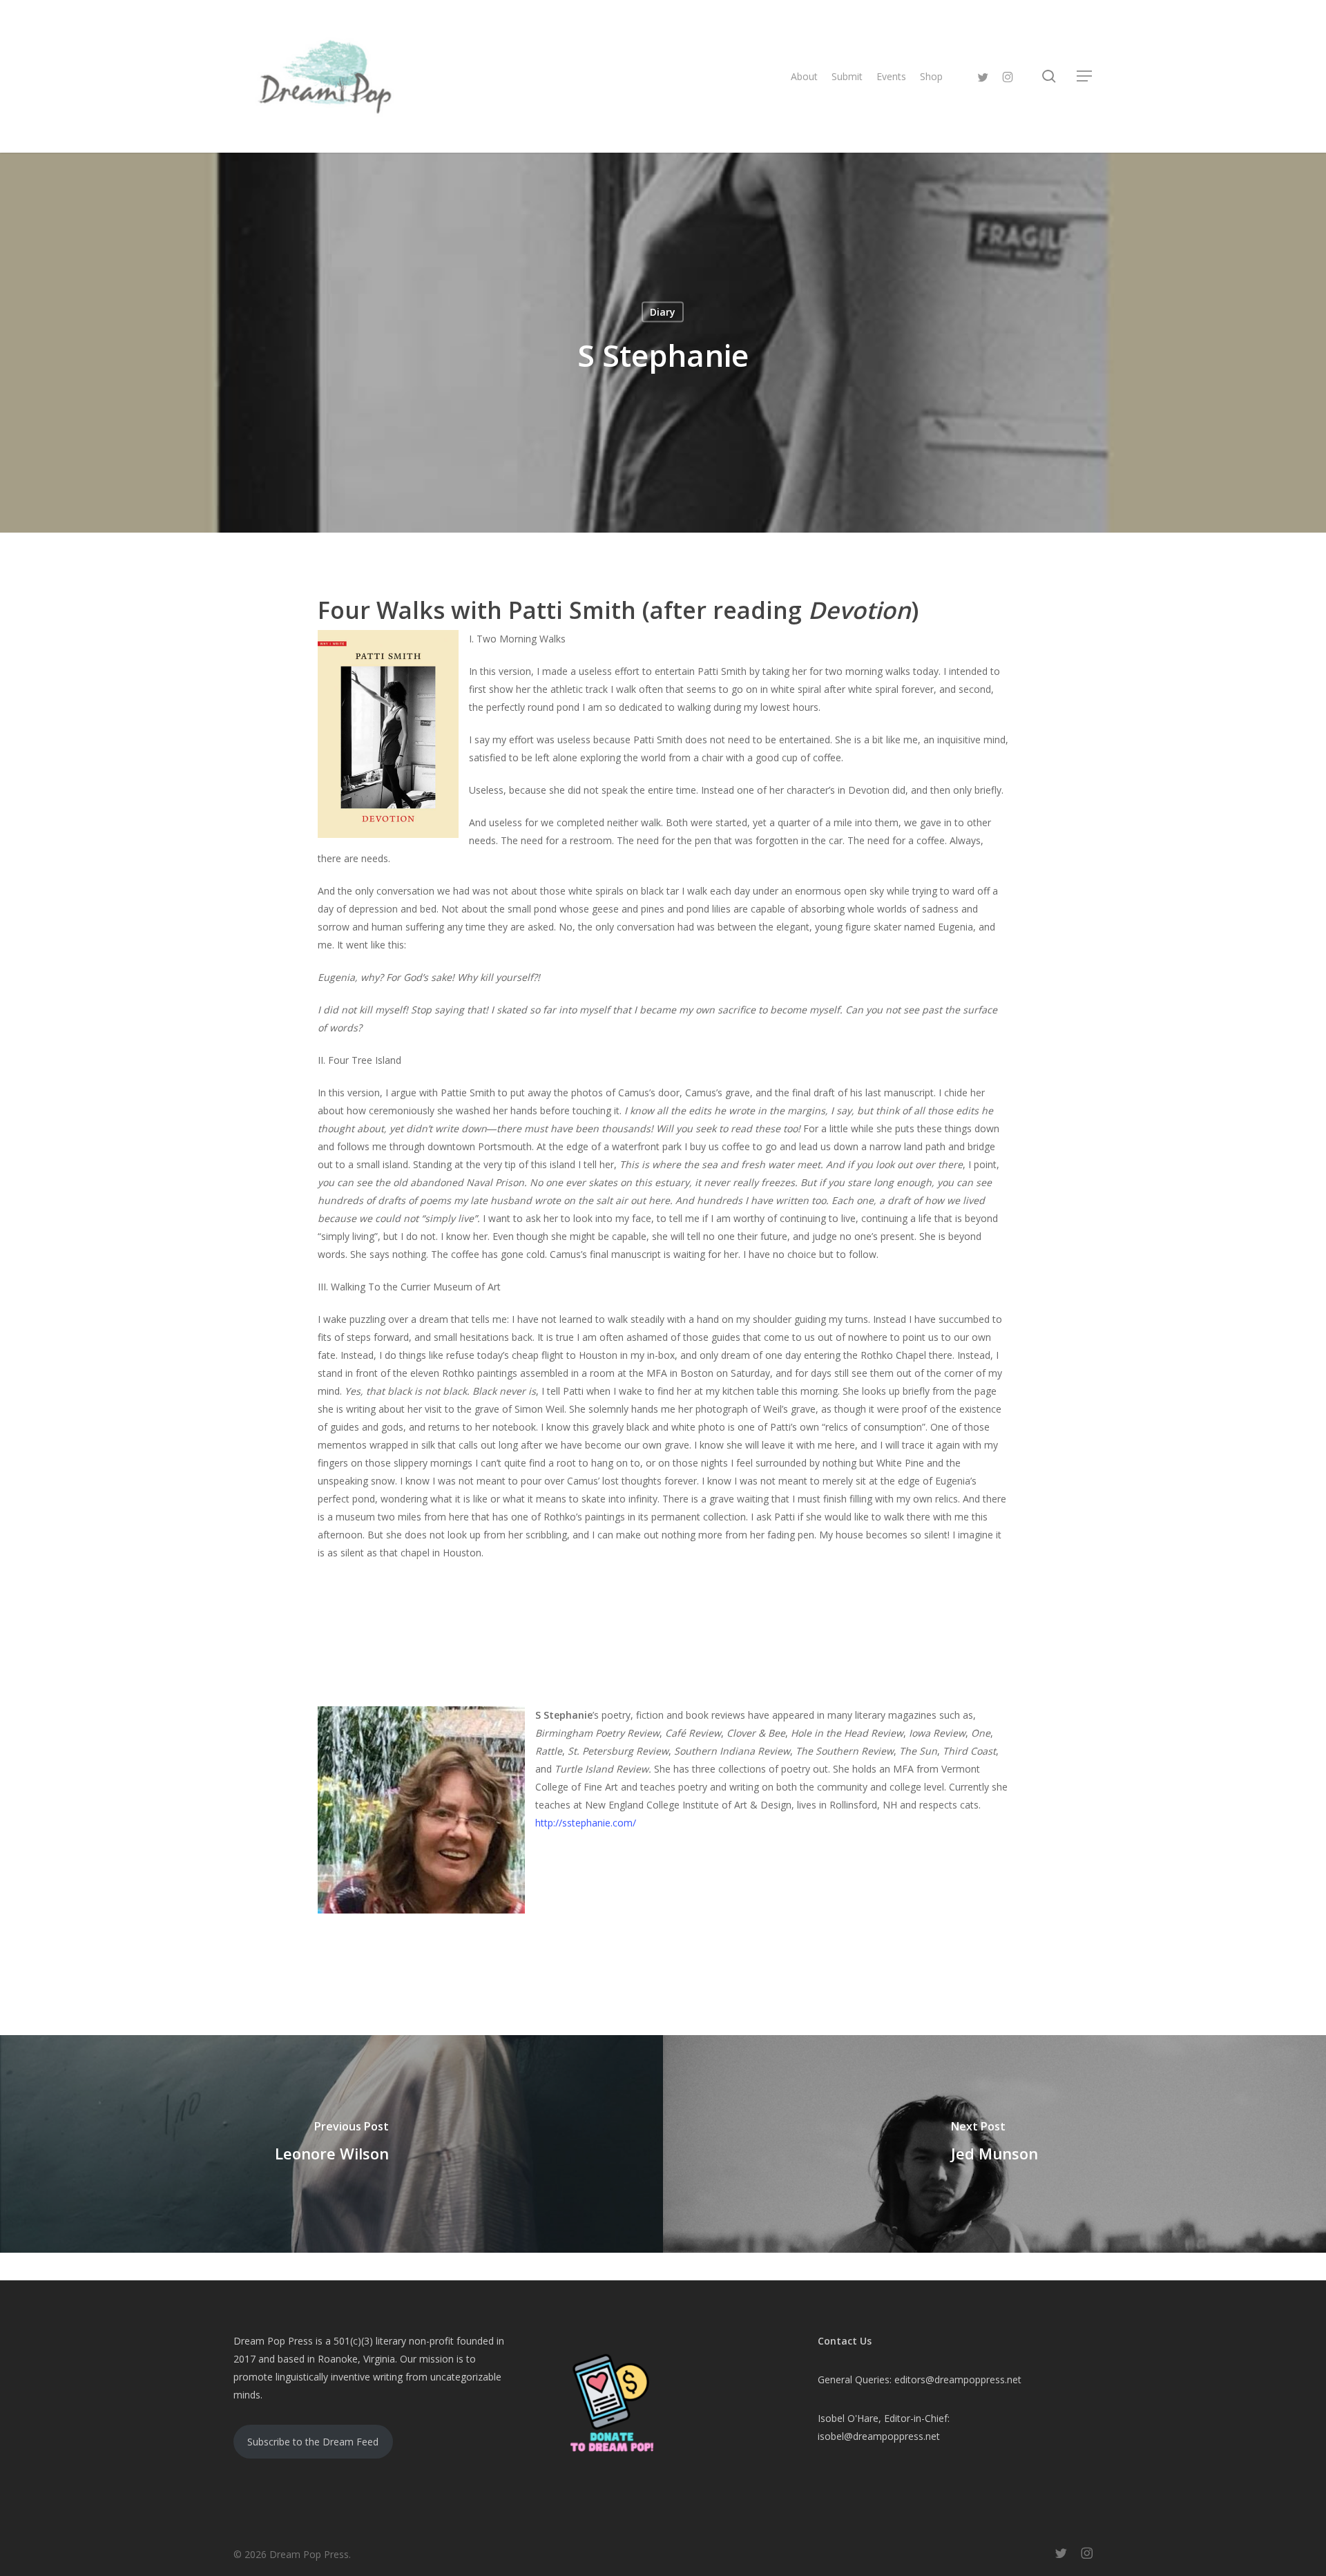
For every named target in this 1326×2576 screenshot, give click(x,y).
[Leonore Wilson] (331, 2144)
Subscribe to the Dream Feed (313, 2442)
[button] (1085, 76)
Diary (663, 312)
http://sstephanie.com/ (586, 1823)
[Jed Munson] (995, 2144)
